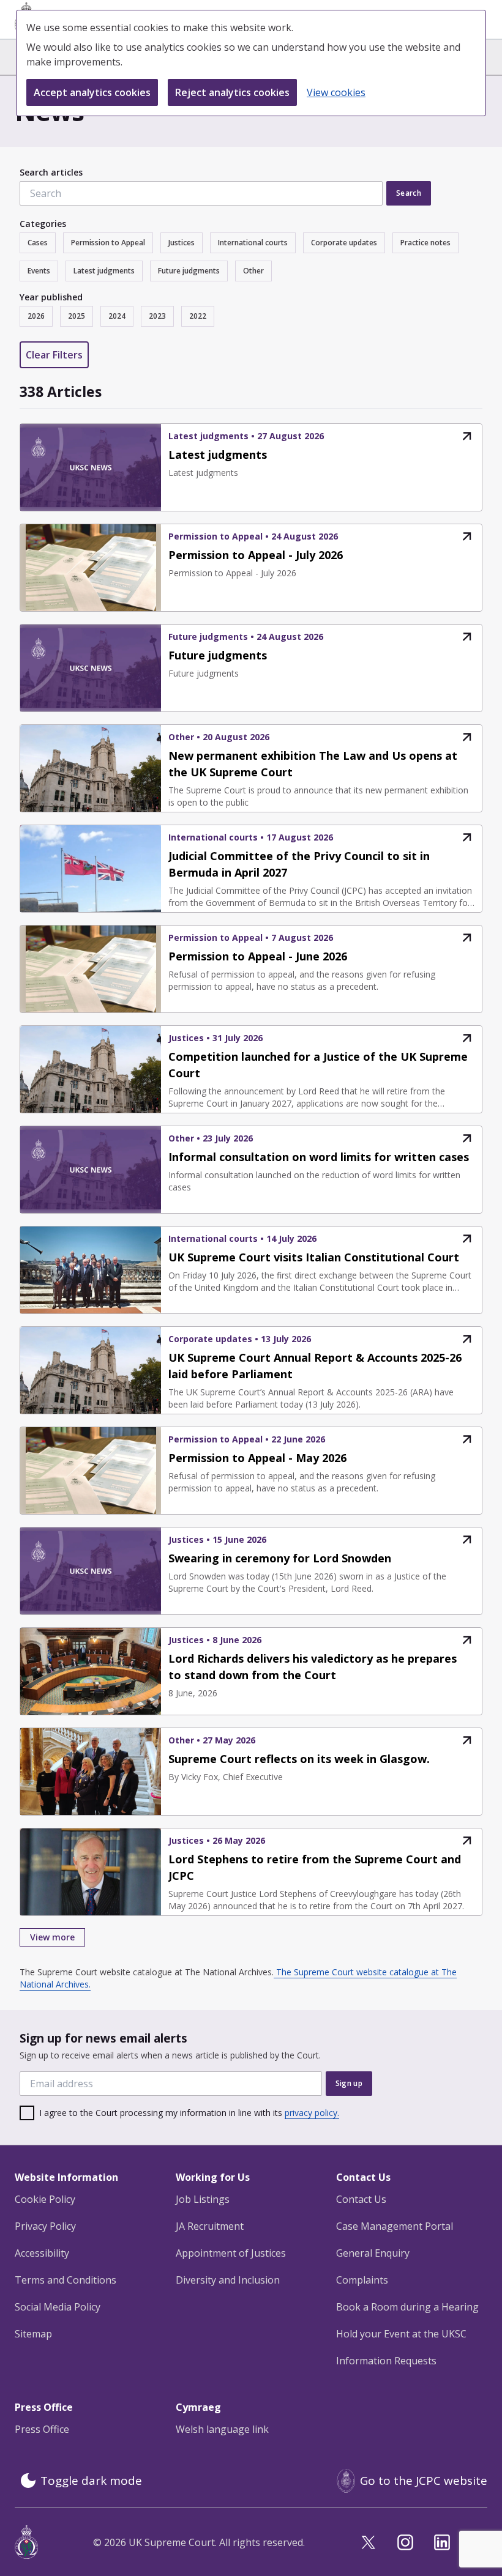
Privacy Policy (45, 2226)
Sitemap (33, 2334)
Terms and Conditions (66, 2280)
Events (39, 271)
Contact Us (361, 2199)
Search (409, 193)
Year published (51, 297)
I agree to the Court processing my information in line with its (189, 2113)
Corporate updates (344, 243)
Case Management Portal (395, 2226)
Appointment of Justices (231, 2253)
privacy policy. (312, 2113)
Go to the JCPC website (424, 2481)
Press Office (42, 2429)
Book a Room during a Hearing (407, 2307)
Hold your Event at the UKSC (401, 2334)
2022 (198, 316)
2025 (77, 316)
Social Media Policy (58, 2307)
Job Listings (203, 2199)
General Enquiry (373, 2253)
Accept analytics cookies (92, 92)
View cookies (336, 92)
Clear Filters (54, 355)
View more (52, 1937)
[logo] (26, 2542)
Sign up (349, 2083)
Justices (182, 243)
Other (253, 271)
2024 (117, 316)
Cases (38, 243)
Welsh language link (222, 2429)
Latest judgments (104, 271)
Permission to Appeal (108, 243)
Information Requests (386, 2361)
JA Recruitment (210, 2226)
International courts (253, 243)
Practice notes (425, 243)
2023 (157, 316)
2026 (36, 316)
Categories (43, 224)
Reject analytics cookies (232, 92)
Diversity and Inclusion (228, 2280)
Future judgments (189, 271)
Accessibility (42, 2253)
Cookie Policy (45, 2199)
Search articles (51, 172)
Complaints (362, 2280)
